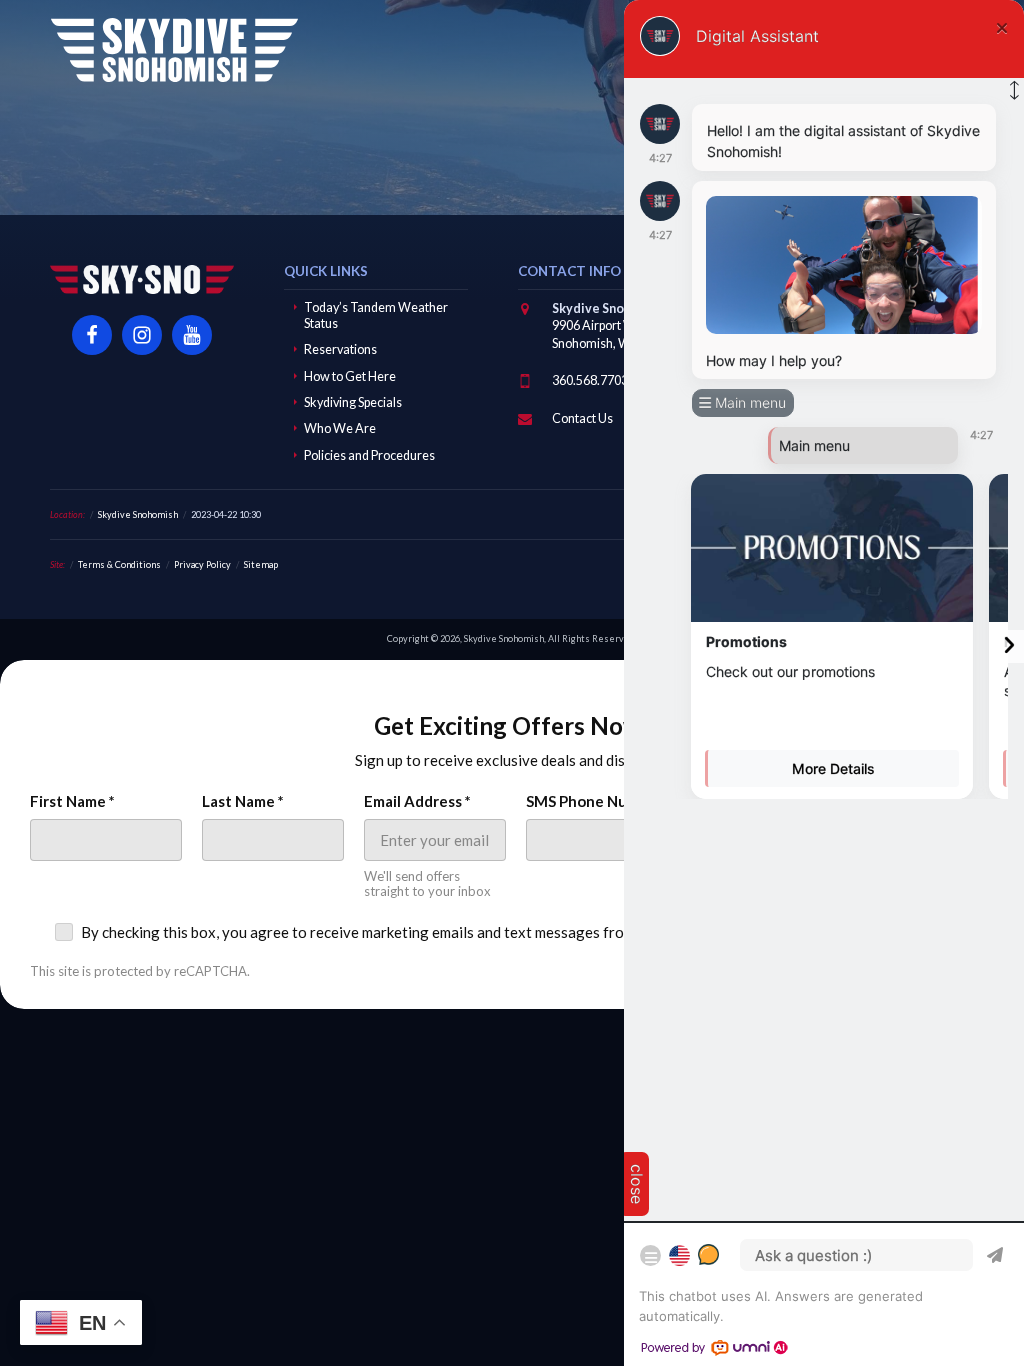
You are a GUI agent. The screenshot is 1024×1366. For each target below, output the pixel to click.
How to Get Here (350, 376)
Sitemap (261, 564)
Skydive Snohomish (174, 50)
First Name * (72, 801)
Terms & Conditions (119, 564)
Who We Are (340, 428)
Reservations (340, 349)
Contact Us (582, 418)
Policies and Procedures (369, 455)
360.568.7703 (590, 380)
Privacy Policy (202, 564)
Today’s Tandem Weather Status (376, 315)
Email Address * (417, 801)
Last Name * (243, 801)
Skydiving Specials (353, 402)
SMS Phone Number (594, 801)
